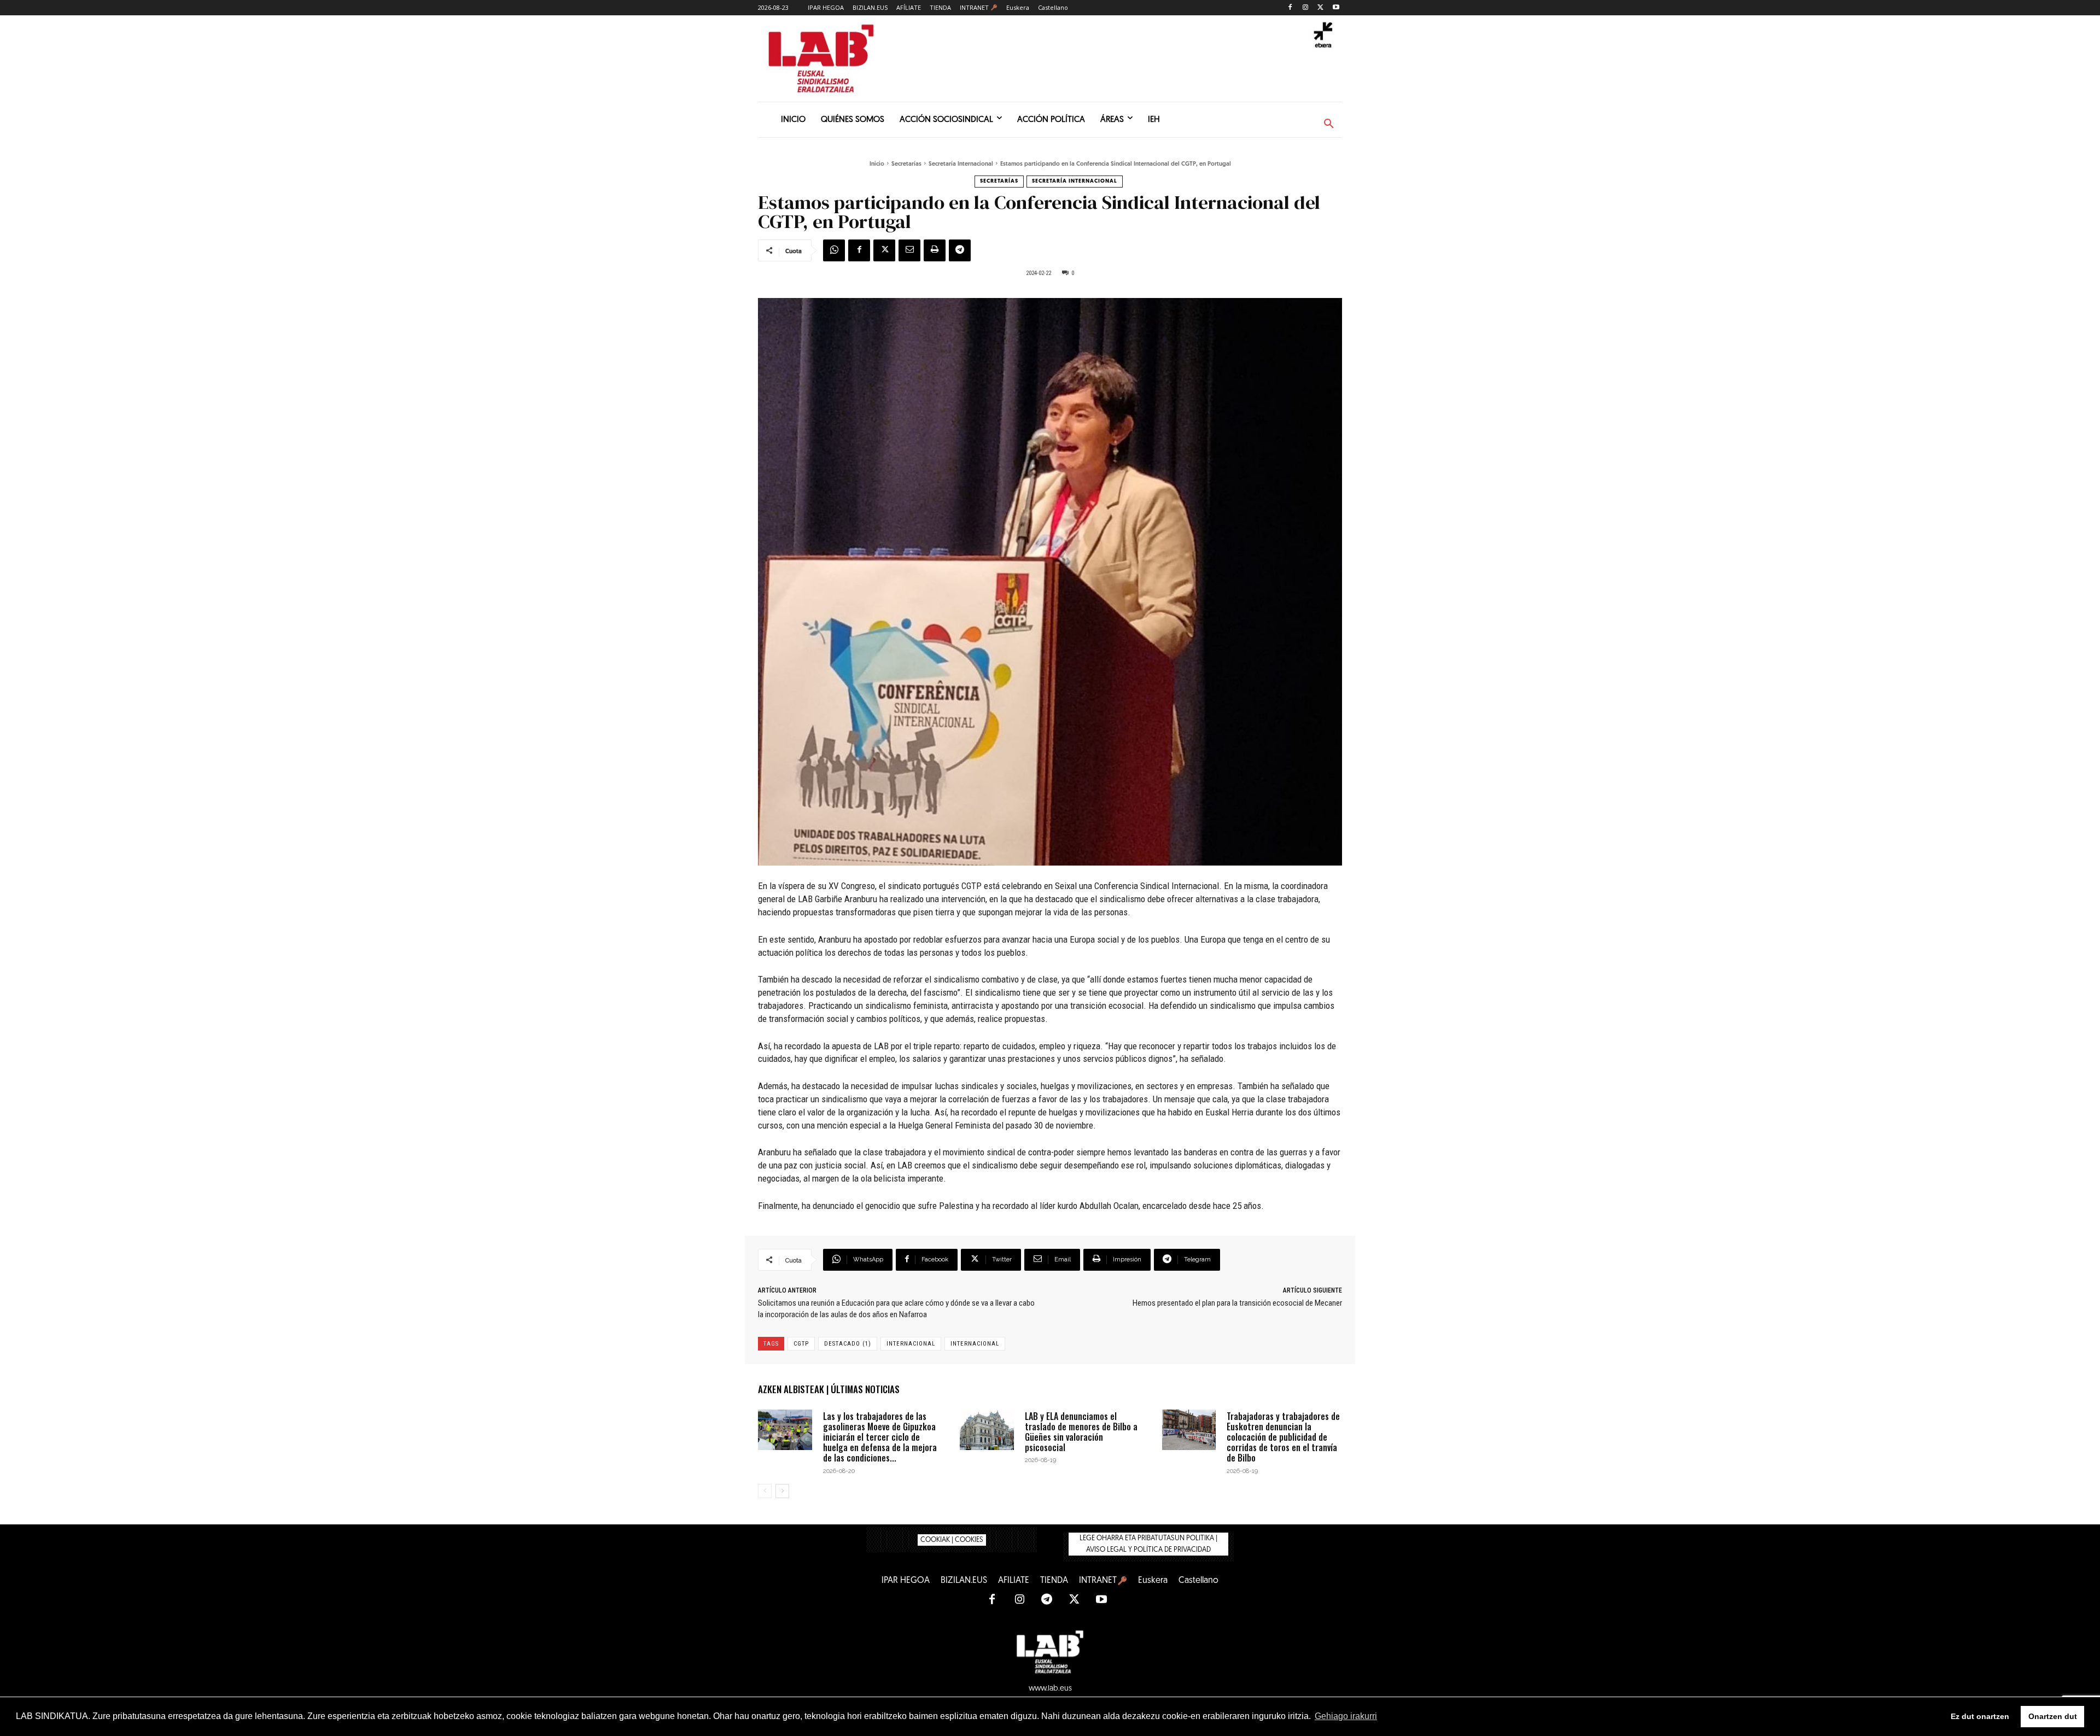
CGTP (801, 1344)
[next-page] (782, 1491)
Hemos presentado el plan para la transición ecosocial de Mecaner (1237, 1303)
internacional (911, 1344)
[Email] (909, 250)
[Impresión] (935, 250)
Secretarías (906, 164)
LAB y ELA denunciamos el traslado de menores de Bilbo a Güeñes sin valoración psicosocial (1081, 1432)
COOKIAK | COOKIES (952, 1540)
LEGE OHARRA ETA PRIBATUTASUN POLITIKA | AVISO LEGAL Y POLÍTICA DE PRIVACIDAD (1148, 1544)
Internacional (975, 1344)
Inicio (877, 164)
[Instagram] (1306, 8)
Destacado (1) (848, 1344)
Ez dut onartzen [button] (1980, 1716)
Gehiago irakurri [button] (1346, 1716)
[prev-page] (765, 1491)
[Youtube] (1336, 8)
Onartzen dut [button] (2053, 1716)
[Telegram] (960, 250)
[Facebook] (1290, 8)
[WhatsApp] (834, 250)
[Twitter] (1320, 8)
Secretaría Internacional (961, 164)
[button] (1329, 124)
